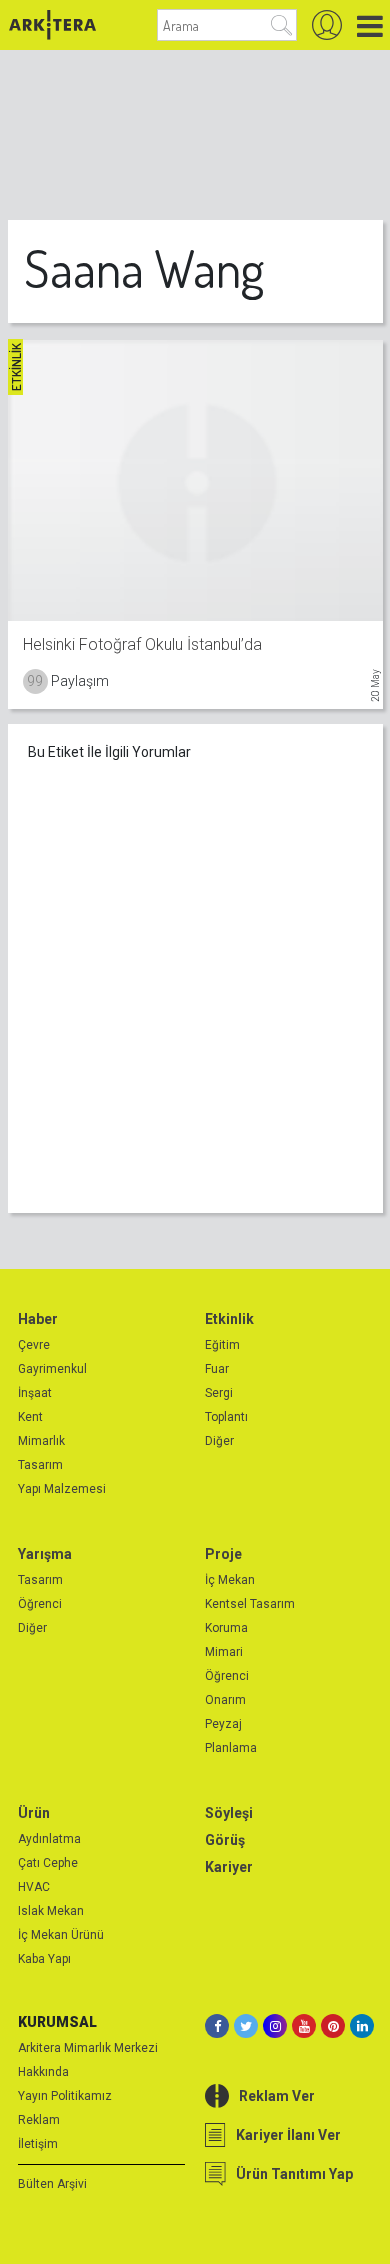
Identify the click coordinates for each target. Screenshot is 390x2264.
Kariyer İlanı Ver (288, 2135)
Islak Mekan (51, 1911)
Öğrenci (40, 1604)
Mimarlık (41, 1441)
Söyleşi (229, 1813)
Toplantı (226, 1417)
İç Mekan (230, 1580)
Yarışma (45, 1554)
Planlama (231, 1748)
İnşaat (35, 1393)
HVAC (34, 1887)
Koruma (226, 1628)
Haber (38, 1319)
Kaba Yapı (44, 1959)
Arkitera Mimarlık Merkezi (88, 2048)
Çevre (34, 1345)
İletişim (38, 2144)
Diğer (219, 1441)
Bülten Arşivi (52, 2184)
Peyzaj (223, 1724)
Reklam (39, 2120)
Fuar (217, 1369)
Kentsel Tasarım (250, 1604)
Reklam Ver (277, 2096)
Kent (30, 1417)
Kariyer (229, 1867)
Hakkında (43, 2072)
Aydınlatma (49, 1839)
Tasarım (40, 1465)
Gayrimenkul (52, 1369)
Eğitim (222, 1345)
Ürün (34, 1813)
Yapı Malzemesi (62, 1489)
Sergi (219, 1393)
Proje (223, 1554)
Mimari (224, 1652)
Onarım (225, 1700)
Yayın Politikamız (65, 2096)
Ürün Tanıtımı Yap (294, 2174)
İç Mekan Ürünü (61, 1935)
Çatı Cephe (48, 1863)
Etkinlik (229, 1319)
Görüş (225, 1840)
